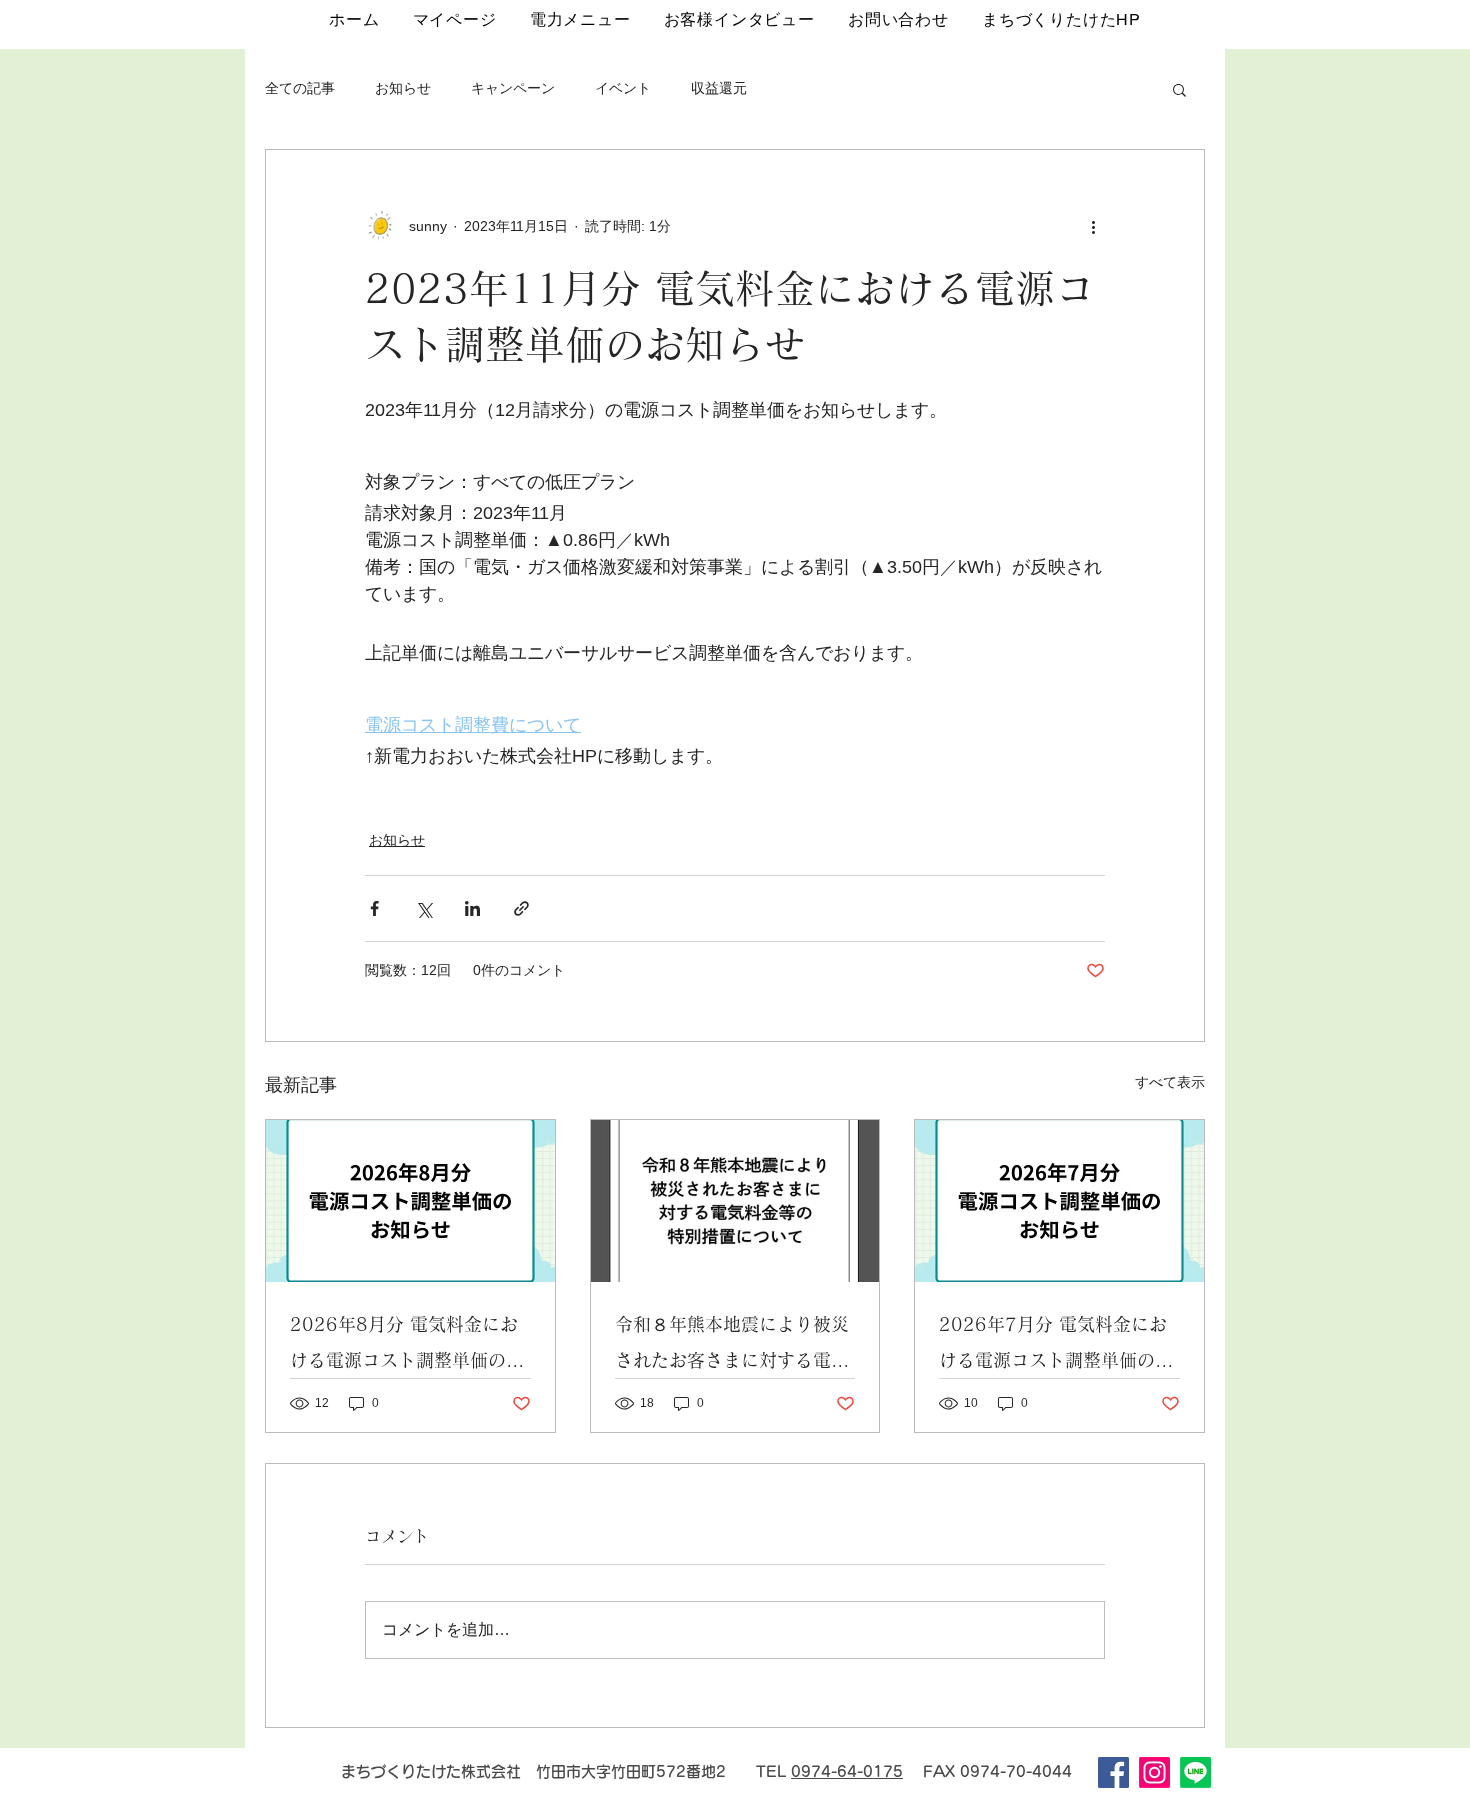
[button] (1179, 89)
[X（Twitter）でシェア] (423, 908)
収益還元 (719, 88)
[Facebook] (1113, 1772)
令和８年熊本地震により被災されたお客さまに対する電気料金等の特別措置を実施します (732, 1346)
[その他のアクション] (1093, 226)
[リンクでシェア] (521, 908)
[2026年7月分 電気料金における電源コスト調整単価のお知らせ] (1059, 1201)
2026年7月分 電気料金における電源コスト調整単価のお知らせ (1056, 1346)
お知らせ (403, 88)
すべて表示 (1170, 1082)
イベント (623, 88)
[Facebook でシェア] (374, 908)
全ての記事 (300, 88)
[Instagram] (1154, 1772)
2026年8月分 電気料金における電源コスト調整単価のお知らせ (407, 1346)
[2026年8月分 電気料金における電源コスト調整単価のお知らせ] (410, 1201)
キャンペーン (513, 88)
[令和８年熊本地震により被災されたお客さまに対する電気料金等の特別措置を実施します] (735, 1201)
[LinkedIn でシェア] (472, 908)
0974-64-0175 (847, 1771)
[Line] (1195, 1772)
